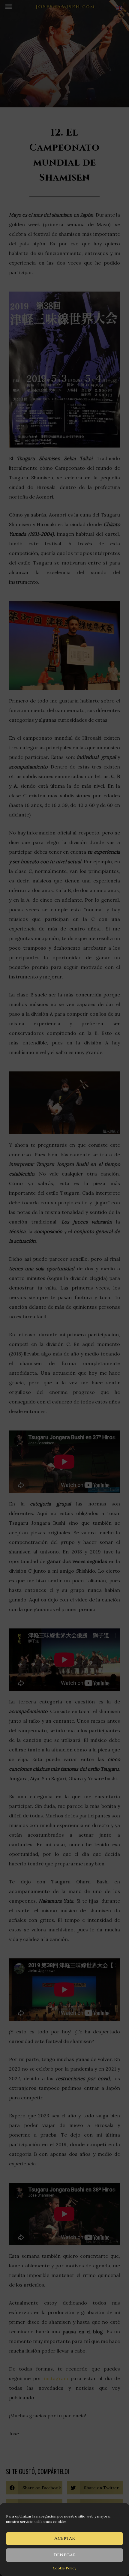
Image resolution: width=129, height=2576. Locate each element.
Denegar (65, 2555)
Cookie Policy (64, 2568)
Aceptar (65, 2538)
